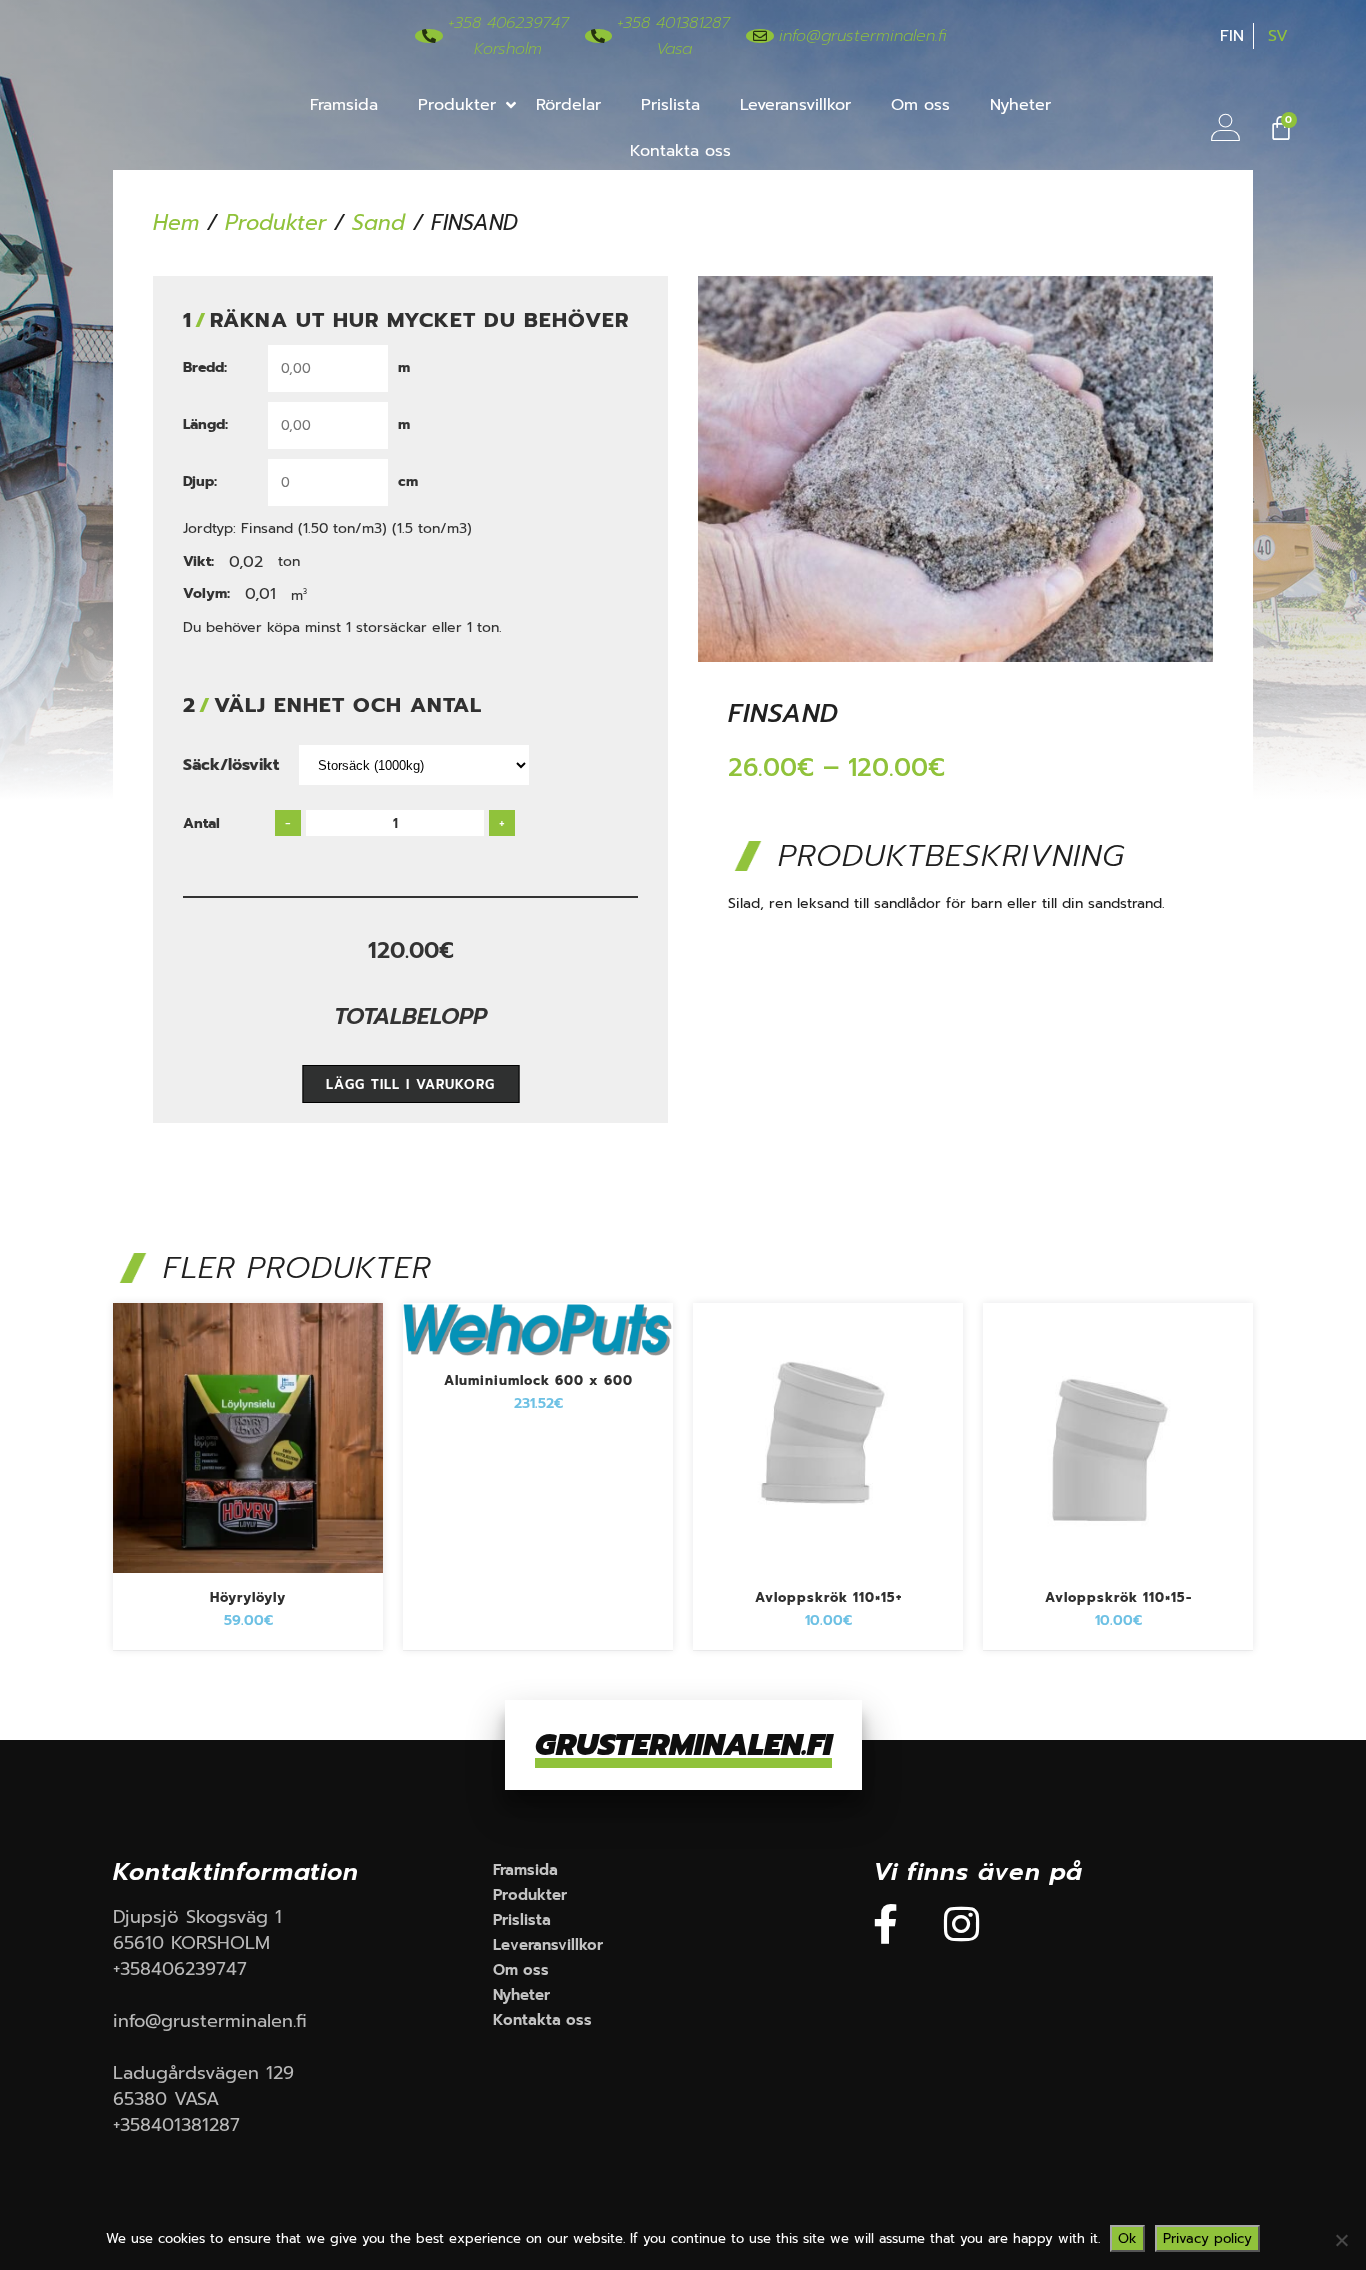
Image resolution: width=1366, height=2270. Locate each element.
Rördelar (568, 105)
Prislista (670, 105)
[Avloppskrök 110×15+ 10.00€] (828, 1577)
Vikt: (198, 562)
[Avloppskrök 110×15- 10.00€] (1118, 1577)
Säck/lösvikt (231, 765)
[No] (1341, 2240)
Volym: (206, 594)
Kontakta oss (680, 151)
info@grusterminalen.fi (210, 2021)
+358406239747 (180, 1969)
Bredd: (205, 367)
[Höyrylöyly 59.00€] (248, 1577)
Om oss (920, 105)
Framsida (344, 105)
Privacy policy (1207, 2238)
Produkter (457, 105)
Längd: (205, 424)
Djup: (200, 481)
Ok (1127, 2238)
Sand (378, 223)
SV (1278, 36)
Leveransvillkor (795, 105)
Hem (176, 223)
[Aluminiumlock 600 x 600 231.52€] (538, 1360)
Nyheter (1020, 105)
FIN (1232, 36)
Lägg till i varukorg (410, 1084)
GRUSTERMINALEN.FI (683, 1745)
